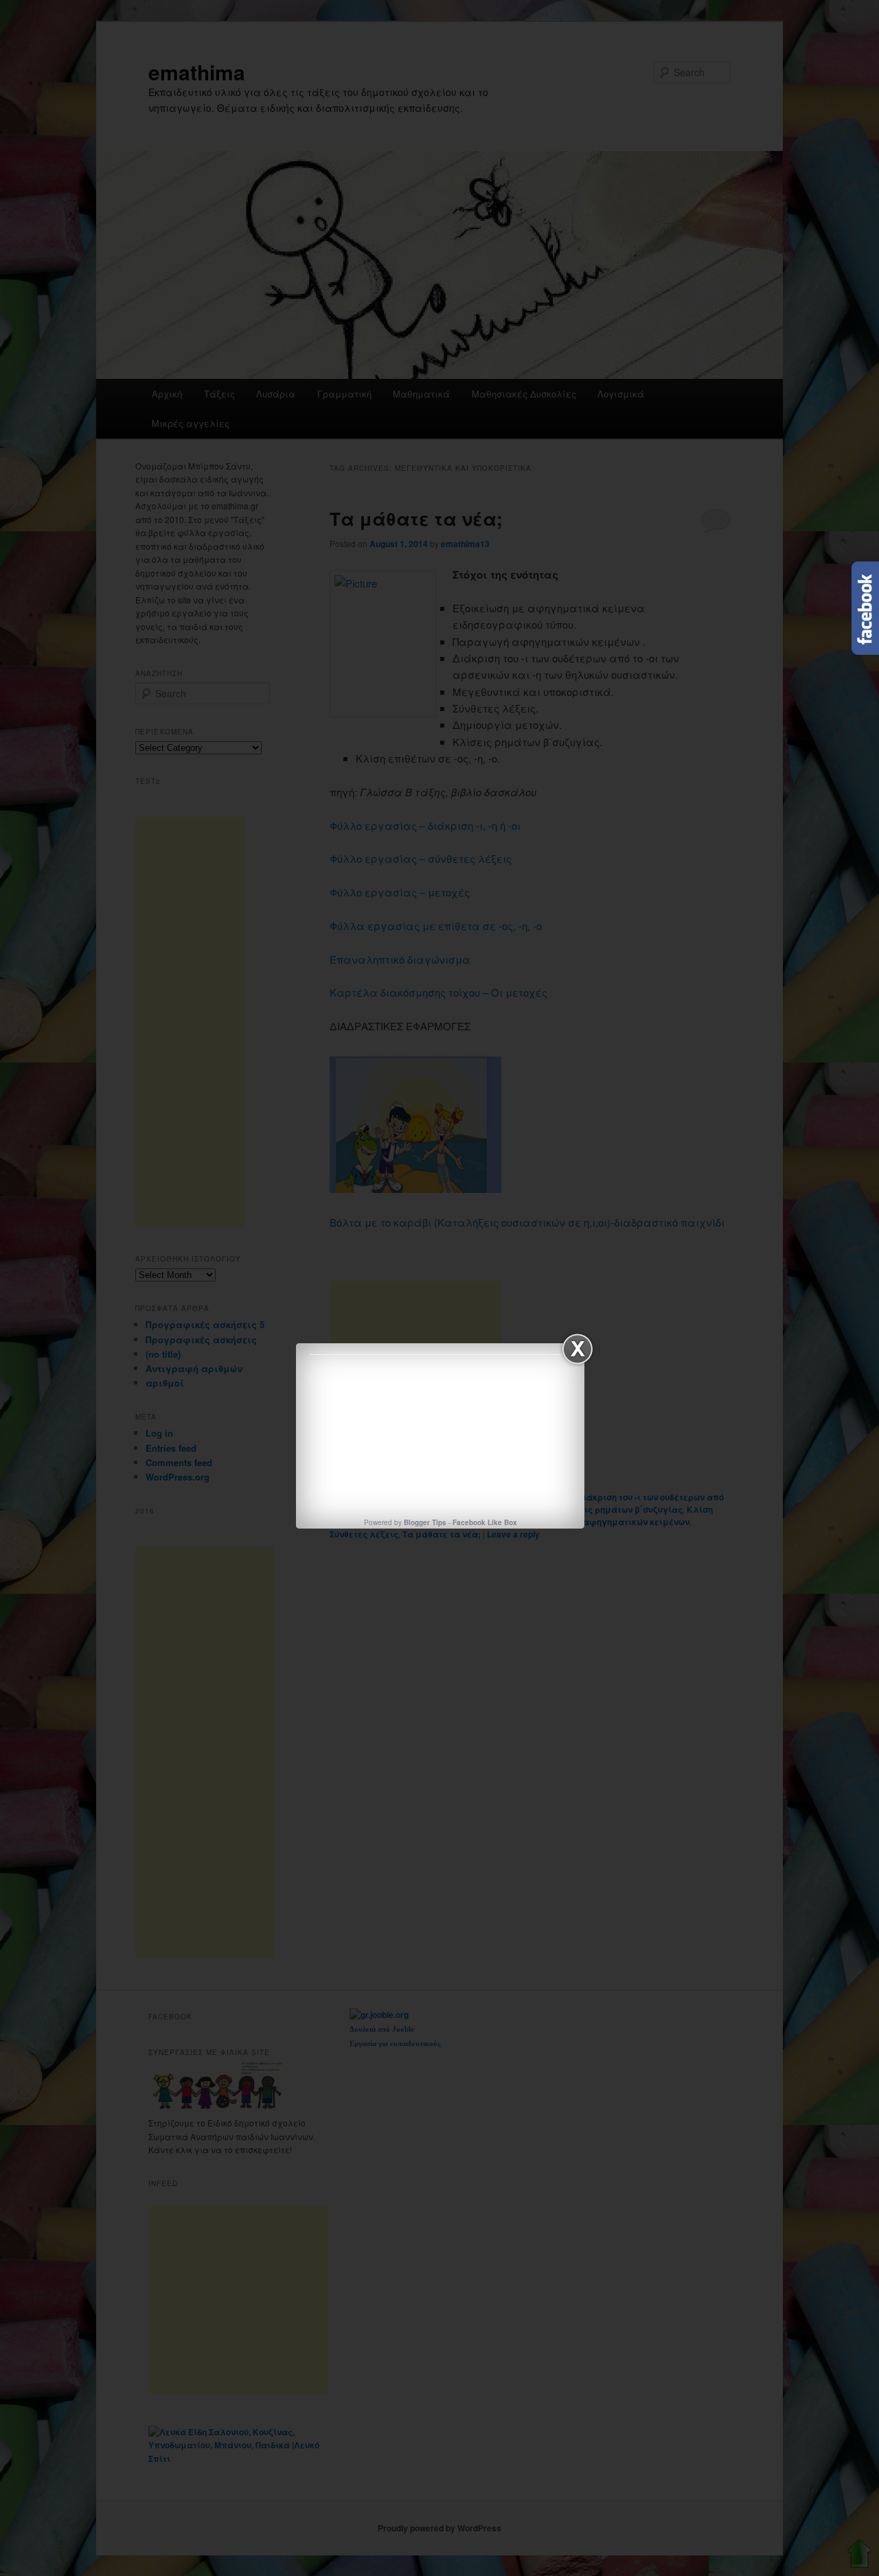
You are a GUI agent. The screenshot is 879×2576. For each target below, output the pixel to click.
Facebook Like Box (485, 1522)
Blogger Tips (425, 1522)
